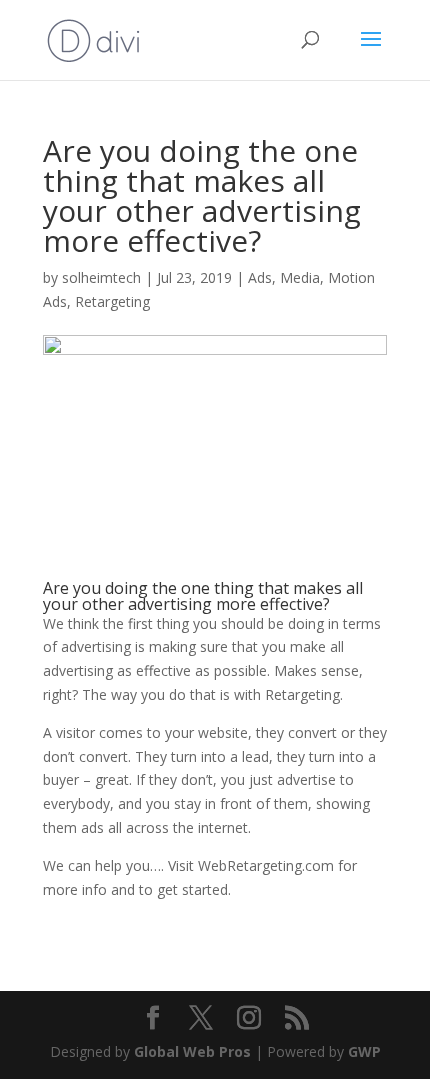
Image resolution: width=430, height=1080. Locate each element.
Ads (260, 277)
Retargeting (112, 301)
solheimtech (101, 277)
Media (300, 277)
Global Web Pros (192, 1051)
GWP (364, 1051)
